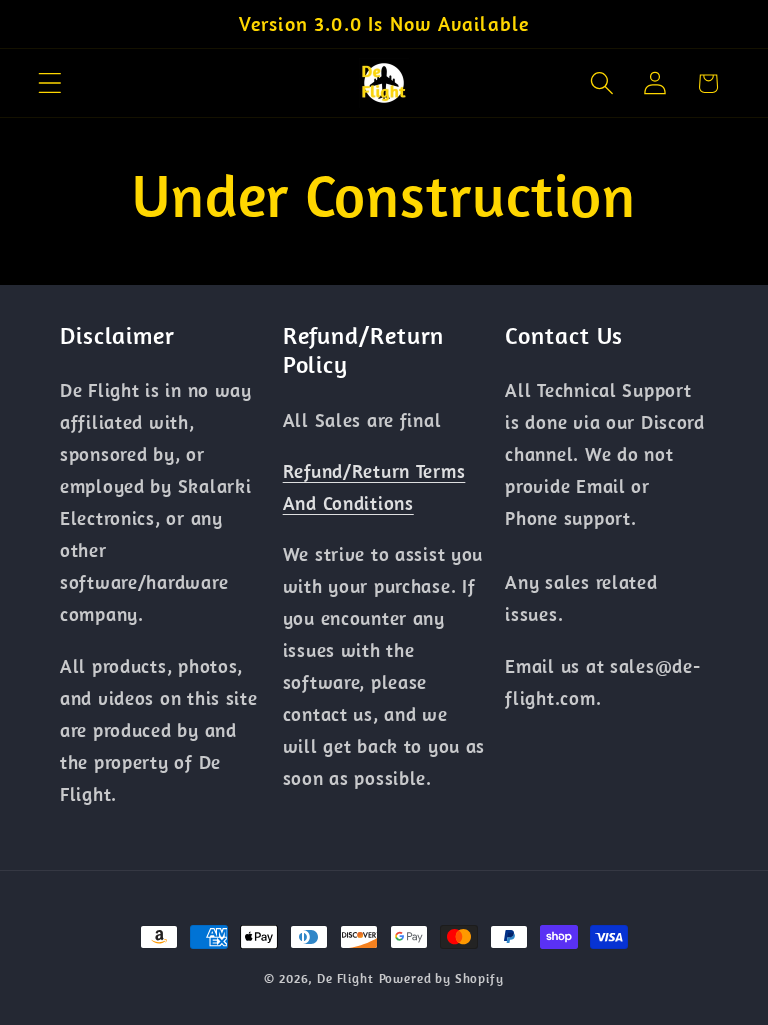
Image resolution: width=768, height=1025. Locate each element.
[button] (50, 83)
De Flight (345, 978)
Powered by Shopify (441, 978)
